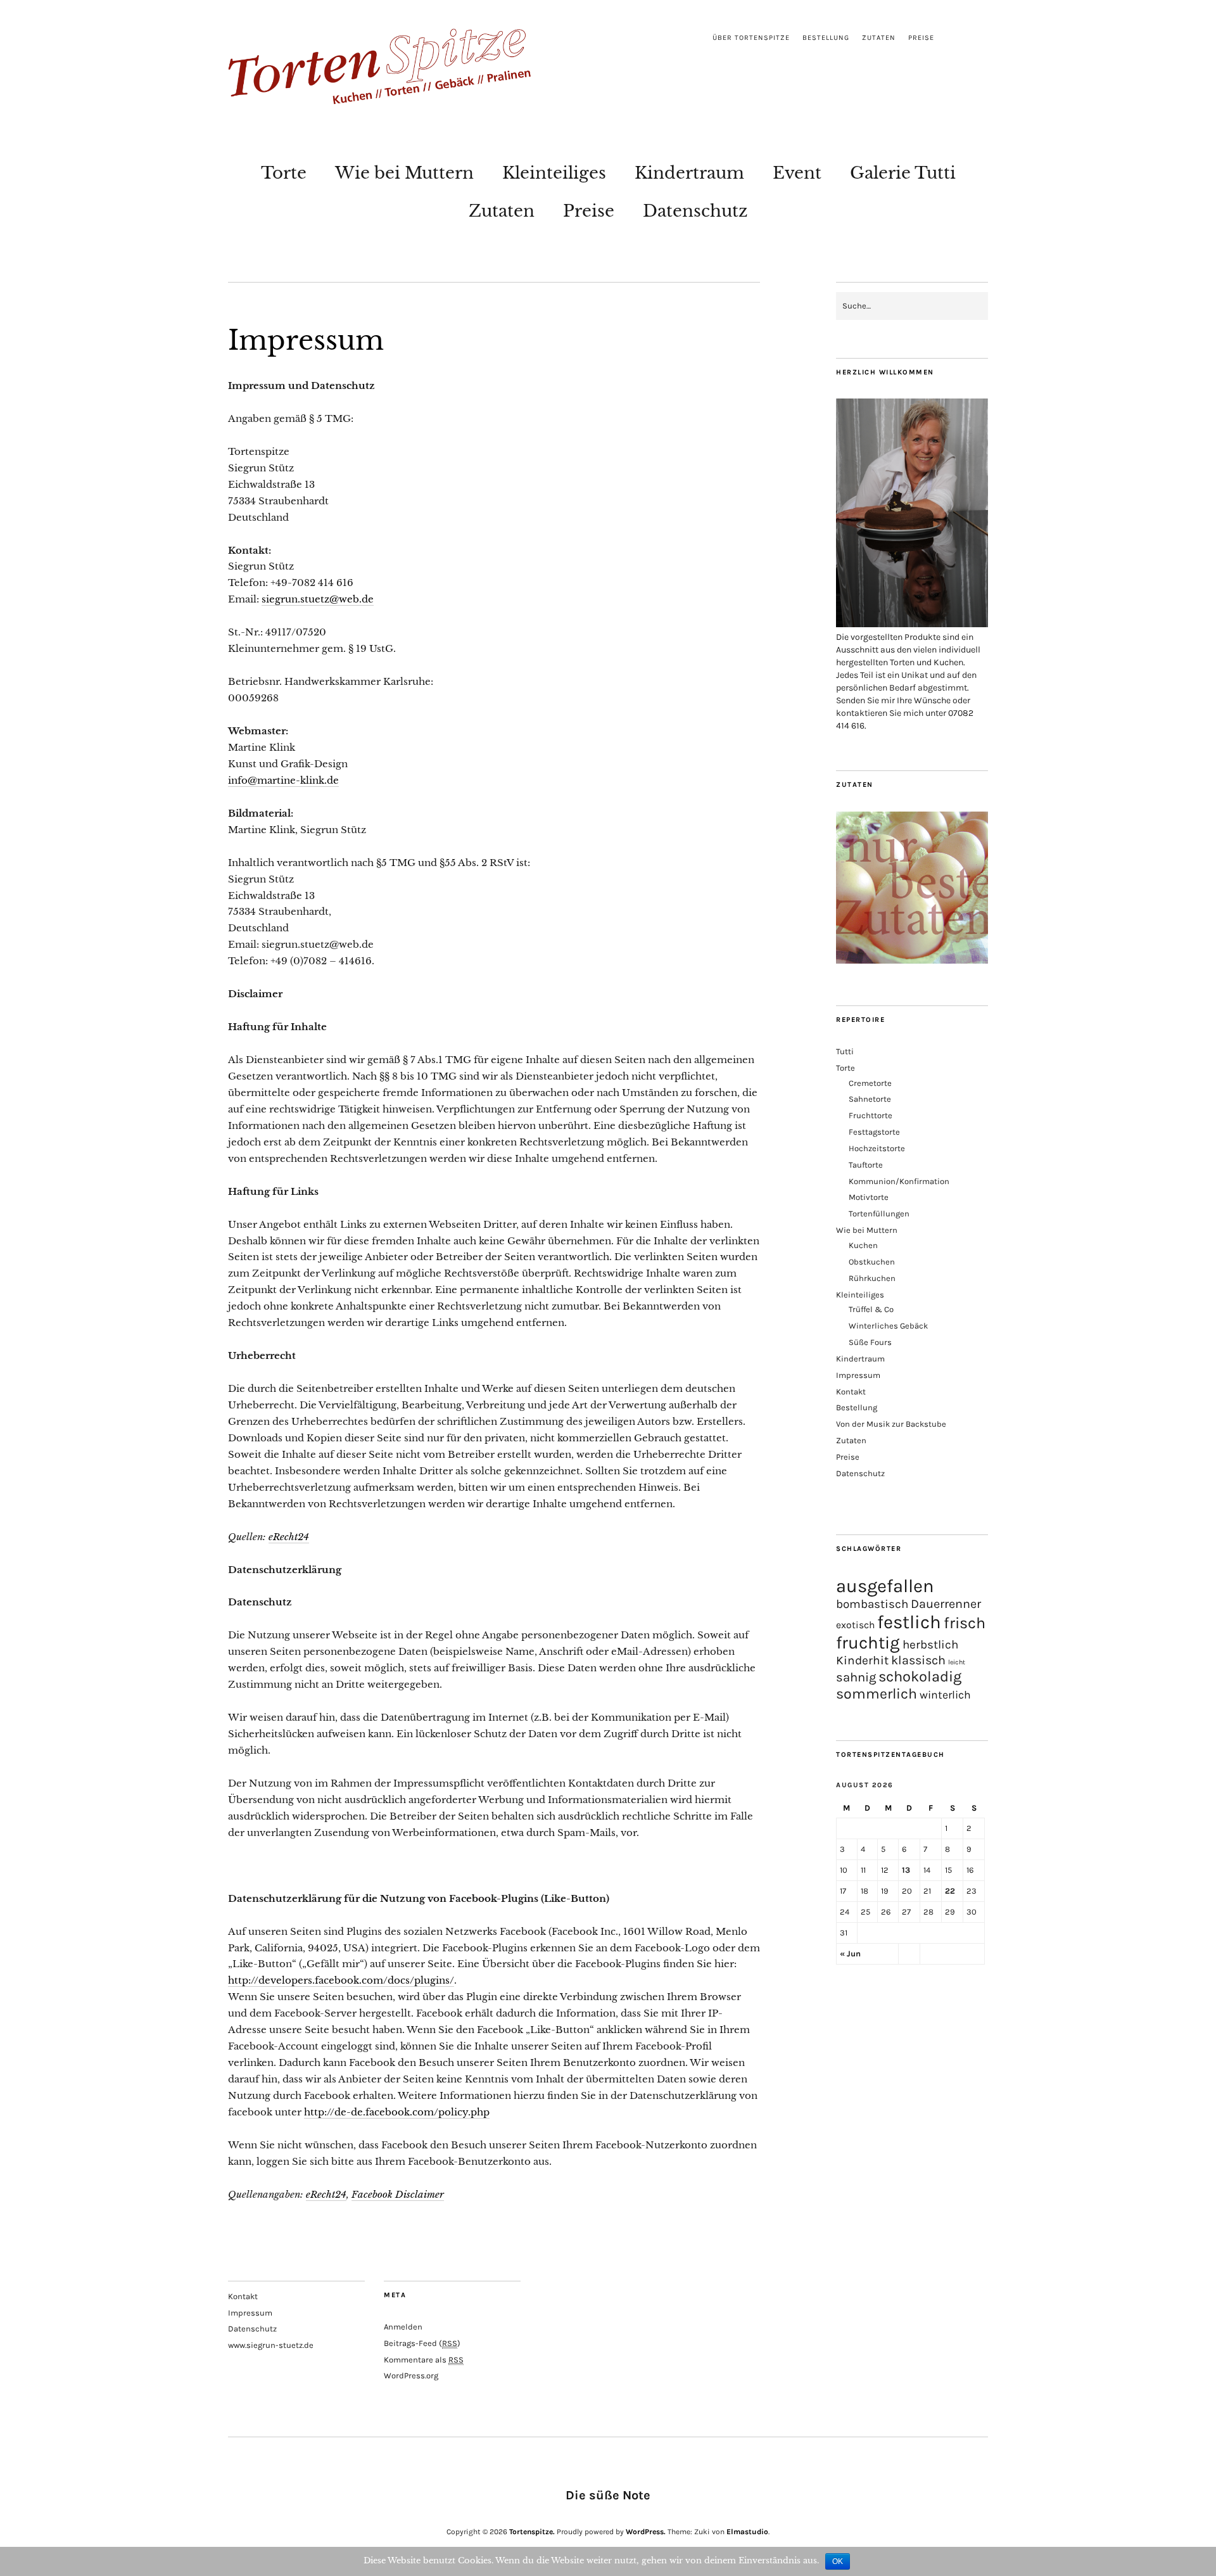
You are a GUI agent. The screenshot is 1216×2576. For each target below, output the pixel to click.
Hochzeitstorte (877, 1148)
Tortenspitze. (532, 2532)
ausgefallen (885, 1586)
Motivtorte (869, 1197)
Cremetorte (870, 1083)
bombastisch (872, 1604)
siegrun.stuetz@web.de (318, 599)
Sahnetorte (870, 1099)
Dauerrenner (946, 1604)
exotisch (855, 1625)
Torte (284, 173)
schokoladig (920, 1676)
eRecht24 (289, 1537)
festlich (909, 1622)
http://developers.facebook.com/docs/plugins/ (341, 1980)
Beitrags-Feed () (422, 2343)
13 (906, 1870)
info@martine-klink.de (283, 780)
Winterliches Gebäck (888, 1326)
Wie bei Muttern (404, 173)
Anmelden (403, 2327)
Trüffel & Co (871, 1309)
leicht (957, 1662)
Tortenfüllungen (879, 1214)
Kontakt (851, 1392)
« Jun (850, 1954)
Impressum (858, 1375)
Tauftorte (866, 1165)
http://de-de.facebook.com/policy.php (397, 2112)
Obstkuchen (872, 1262)
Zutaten (879, 38)
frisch (965, 1623)
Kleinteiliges (554, 173)
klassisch (918, 1660)
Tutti (845, 1051)
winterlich (945, 1695)
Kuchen (863, 1245)
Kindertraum (689, 173)
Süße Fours (870, 1342)
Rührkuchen (872, 1278)
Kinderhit (862, 1660)
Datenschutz (695, 211)
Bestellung (826, 38)
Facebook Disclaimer (398, 2194)
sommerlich (877, 1694)
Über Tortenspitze (751, 38)
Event (797, 173)
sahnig (856, 1677)
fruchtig (868, 1643)
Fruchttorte (871, 1115)
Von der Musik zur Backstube (891, 1424)
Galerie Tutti (903, 173)
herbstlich (930, 1645)
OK (838, 2561)
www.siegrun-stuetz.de (271, 2345)
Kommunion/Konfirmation (899, 1181)
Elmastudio (747, 2532)
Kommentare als (424, 2360)
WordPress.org (411, 2375)
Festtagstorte (874, 1132)
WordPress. (646, 2532)
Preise (921, 38)
